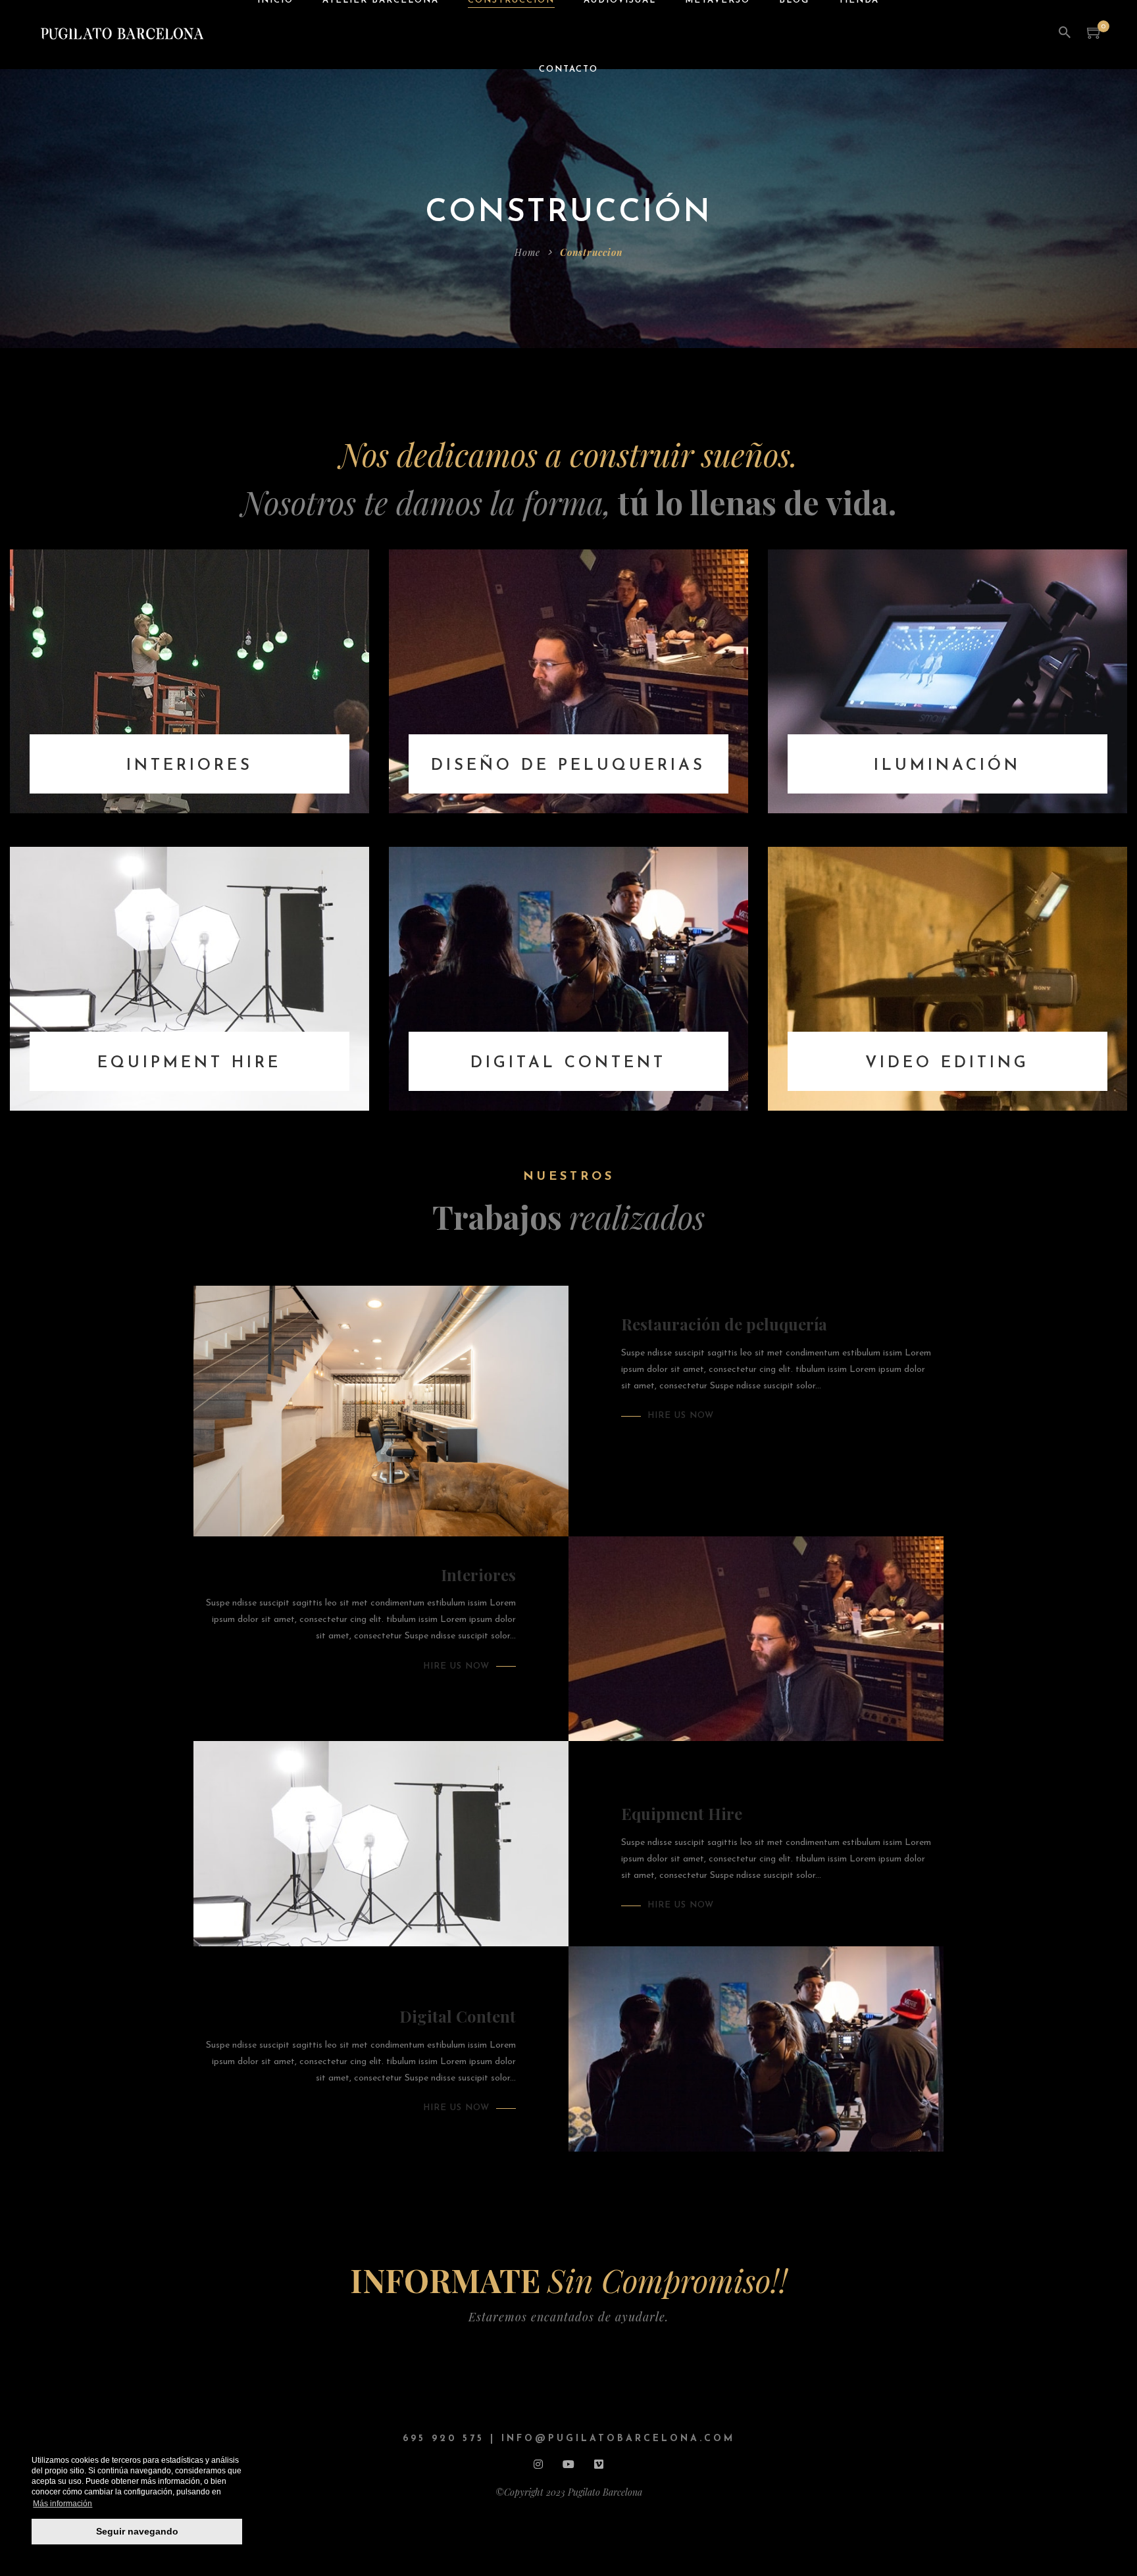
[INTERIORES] (189, 681)
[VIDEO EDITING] (948, 978)
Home (527, 252)
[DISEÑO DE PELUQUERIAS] (568, 681)
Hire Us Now (681, 1416)
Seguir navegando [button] (137, 2531)
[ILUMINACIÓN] (948, 681)
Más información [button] (63, 2504)
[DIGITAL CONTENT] (568, 978)
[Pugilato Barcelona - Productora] (120, 34)
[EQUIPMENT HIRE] (189, 978)
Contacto (568, 69)
